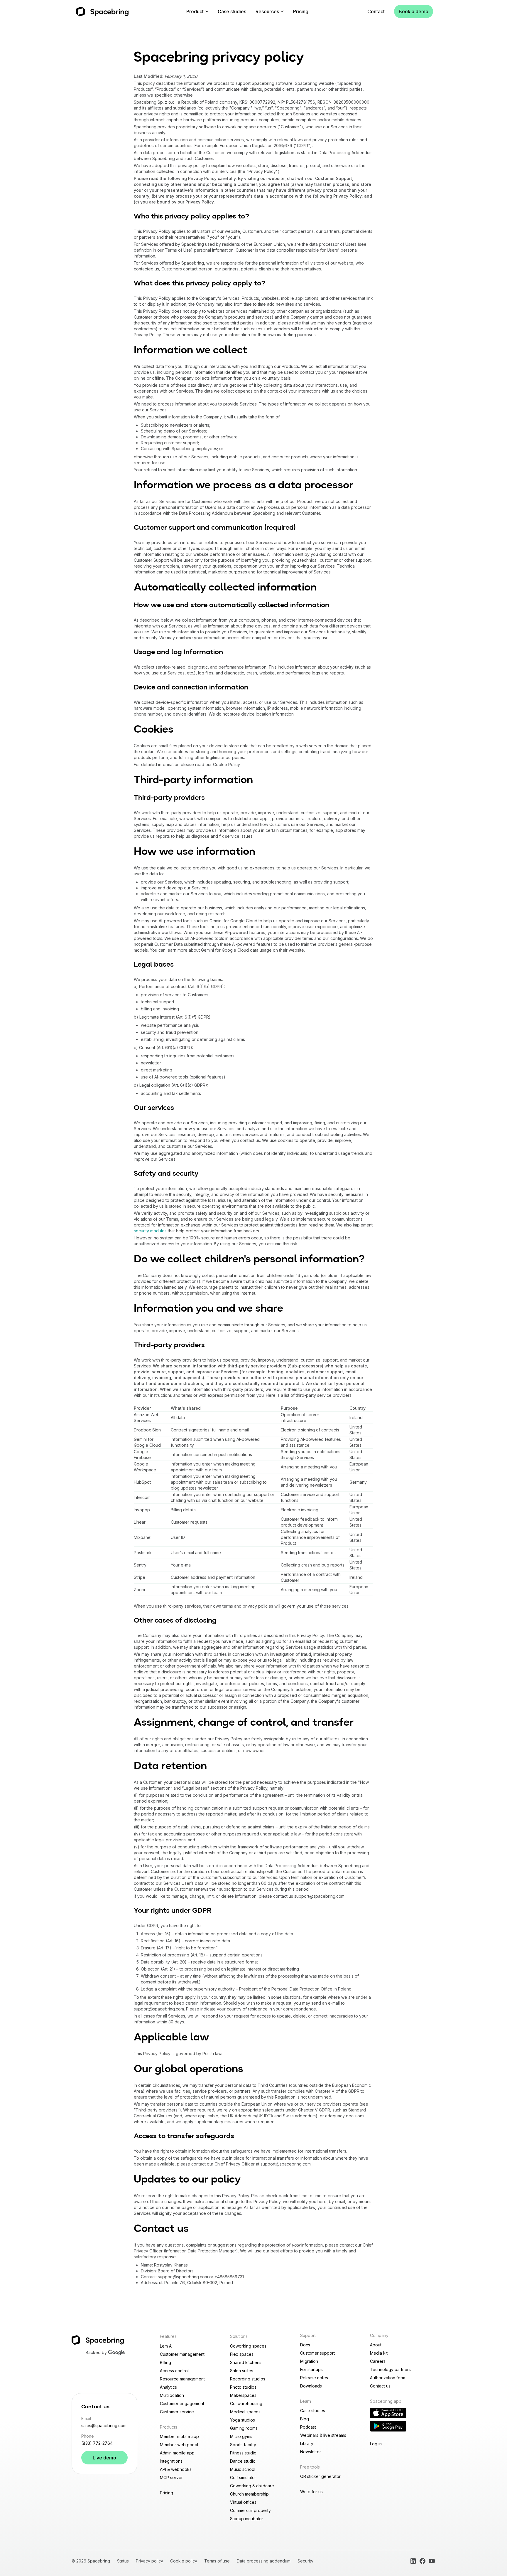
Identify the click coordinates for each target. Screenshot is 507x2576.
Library (307, 2443)
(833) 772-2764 (97, 2443)
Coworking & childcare (252, 2486)
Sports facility (243, 2445)
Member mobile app (179, 2436)
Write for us (311, 2492)
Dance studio (243, 2461)
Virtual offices (243, 2502)
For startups (311, 2369)
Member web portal (179, 2445)
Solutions (239, 2336)
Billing (165, 2362)
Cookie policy (184, 2561)
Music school (243, 2469)
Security (305, 2561)
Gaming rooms (244, 2428)
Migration (309, 2361)
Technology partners (390, 2369)
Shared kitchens (246, 2362)
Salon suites (242, 2371)
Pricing (301, 11)
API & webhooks (176, 2469)
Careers (378, 2361)
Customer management (182, 2354)
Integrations (171, 2461)
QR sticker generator (320, 2476)
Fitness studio (243, 2453)
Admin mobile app (177, 2453)
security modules (150, 1231)
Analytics (168, 2387)
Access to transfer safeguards (184, 2136)
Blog (305, 2419)
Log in (376, 2444)
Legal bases (154, 965)
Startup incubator (247, 2519)
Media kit (379, 2353)
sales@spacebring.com (104, 2426)
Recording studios (248, 2379)
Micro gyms (241, 2436)
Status (123, 2561)
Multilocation (172, 2395)
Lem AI (166, 2346)
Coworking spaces (248, 2346)
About (376, 2345)
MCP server (171, 2477)
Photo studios (243, 2387)
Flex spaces (242, 2354)
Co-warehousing (246, 2403)
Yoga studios (242, 2420)
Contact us (380, 2386)
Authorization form (388, 2378)
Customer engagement (182, 2403)
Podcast (308, 2427)
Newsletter (311, 2452)
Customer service (177, 2412)
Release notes (314, 2378)
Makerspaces (243, 2395)
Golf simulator (243, 2477)
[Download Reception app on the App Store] (388, 2413)
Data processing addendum (264, 2561)
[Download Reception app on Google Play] (388, 2426)
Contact (376, 11)
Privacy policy (149, 2561)
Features (168, 2336)
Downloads (311, 2386)
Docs (305, 2345)
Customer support (317, 2353)
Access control (174, 2371)
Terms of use (217, 2561)
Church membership (249, 2494)
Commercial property (250, 2510)
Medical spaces (245, 2412)
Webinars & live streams (323, 2435)
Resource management (182, 2379)
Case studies (232, 11)
